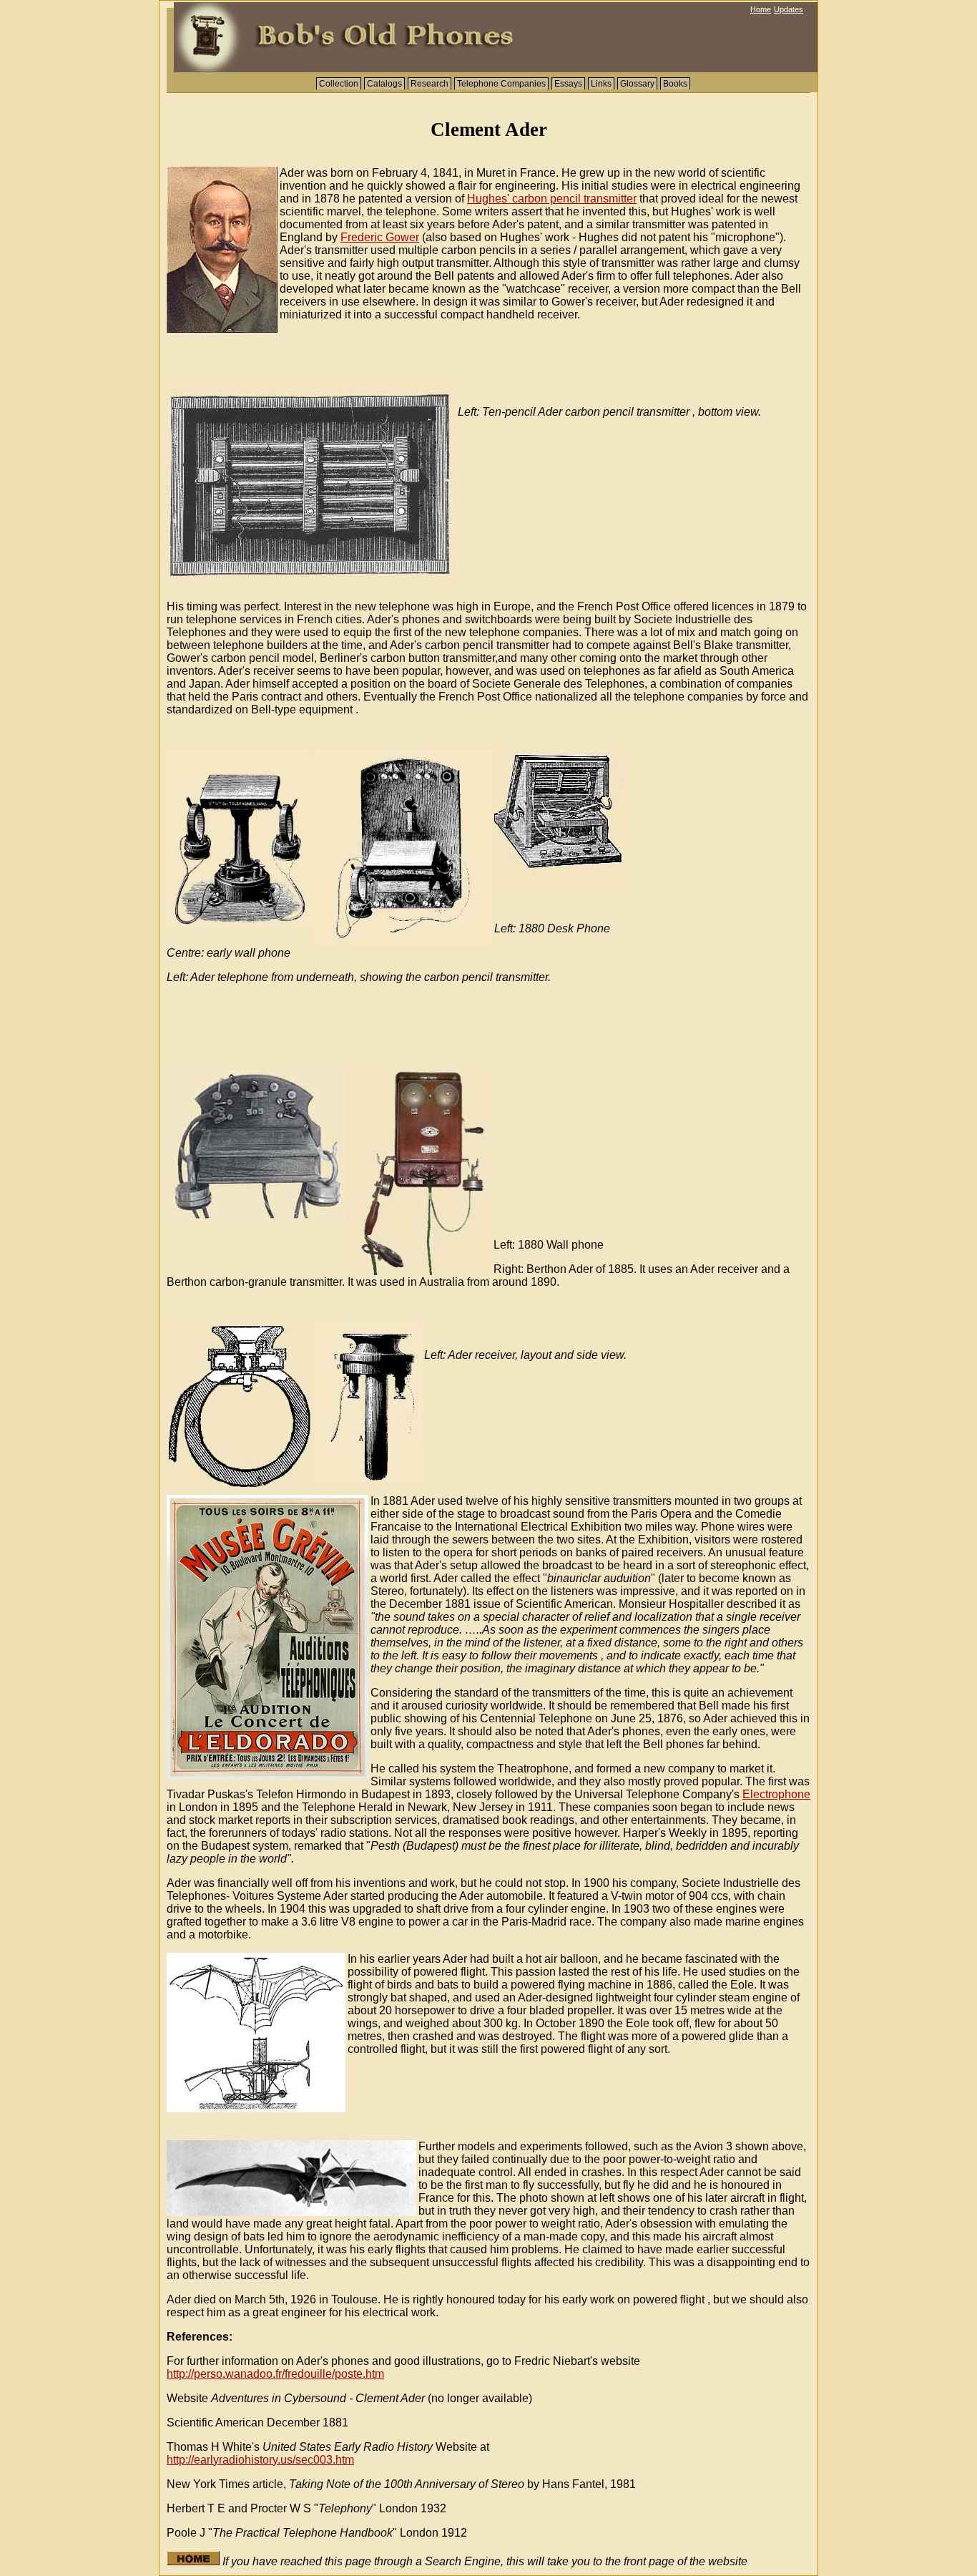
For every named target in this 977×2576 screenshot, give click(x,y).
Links (601, 84)
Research (429, 84)
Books (675, 84)
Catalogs (384, 84)
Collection (339, 84)
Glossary (637, 84)
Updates (789, 9)
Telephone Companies (501, 84)
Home (761, 9)
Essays (568, 84)
